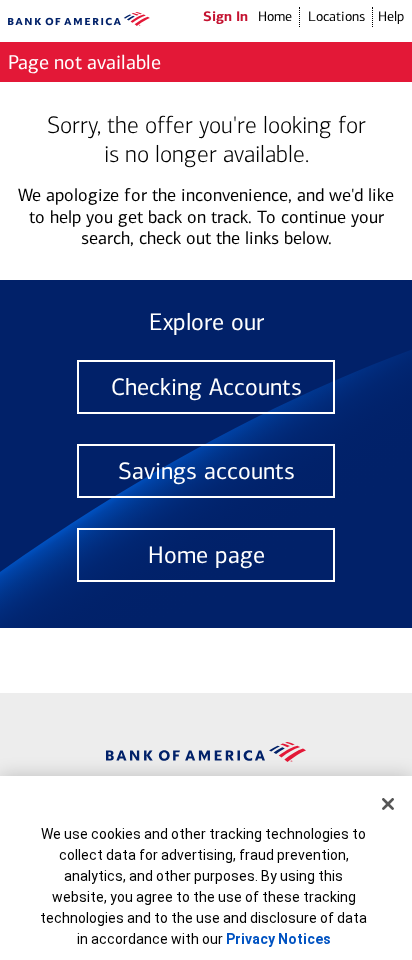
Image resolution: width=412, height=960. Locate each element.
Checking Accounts (206, 387)
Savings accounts (206, 471)
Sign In (225, 16)
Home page (206, 555)
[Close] (388, 804)
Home (275, 16)
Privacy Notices (278, 939)
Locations (336, 16)
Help (391, 16)
